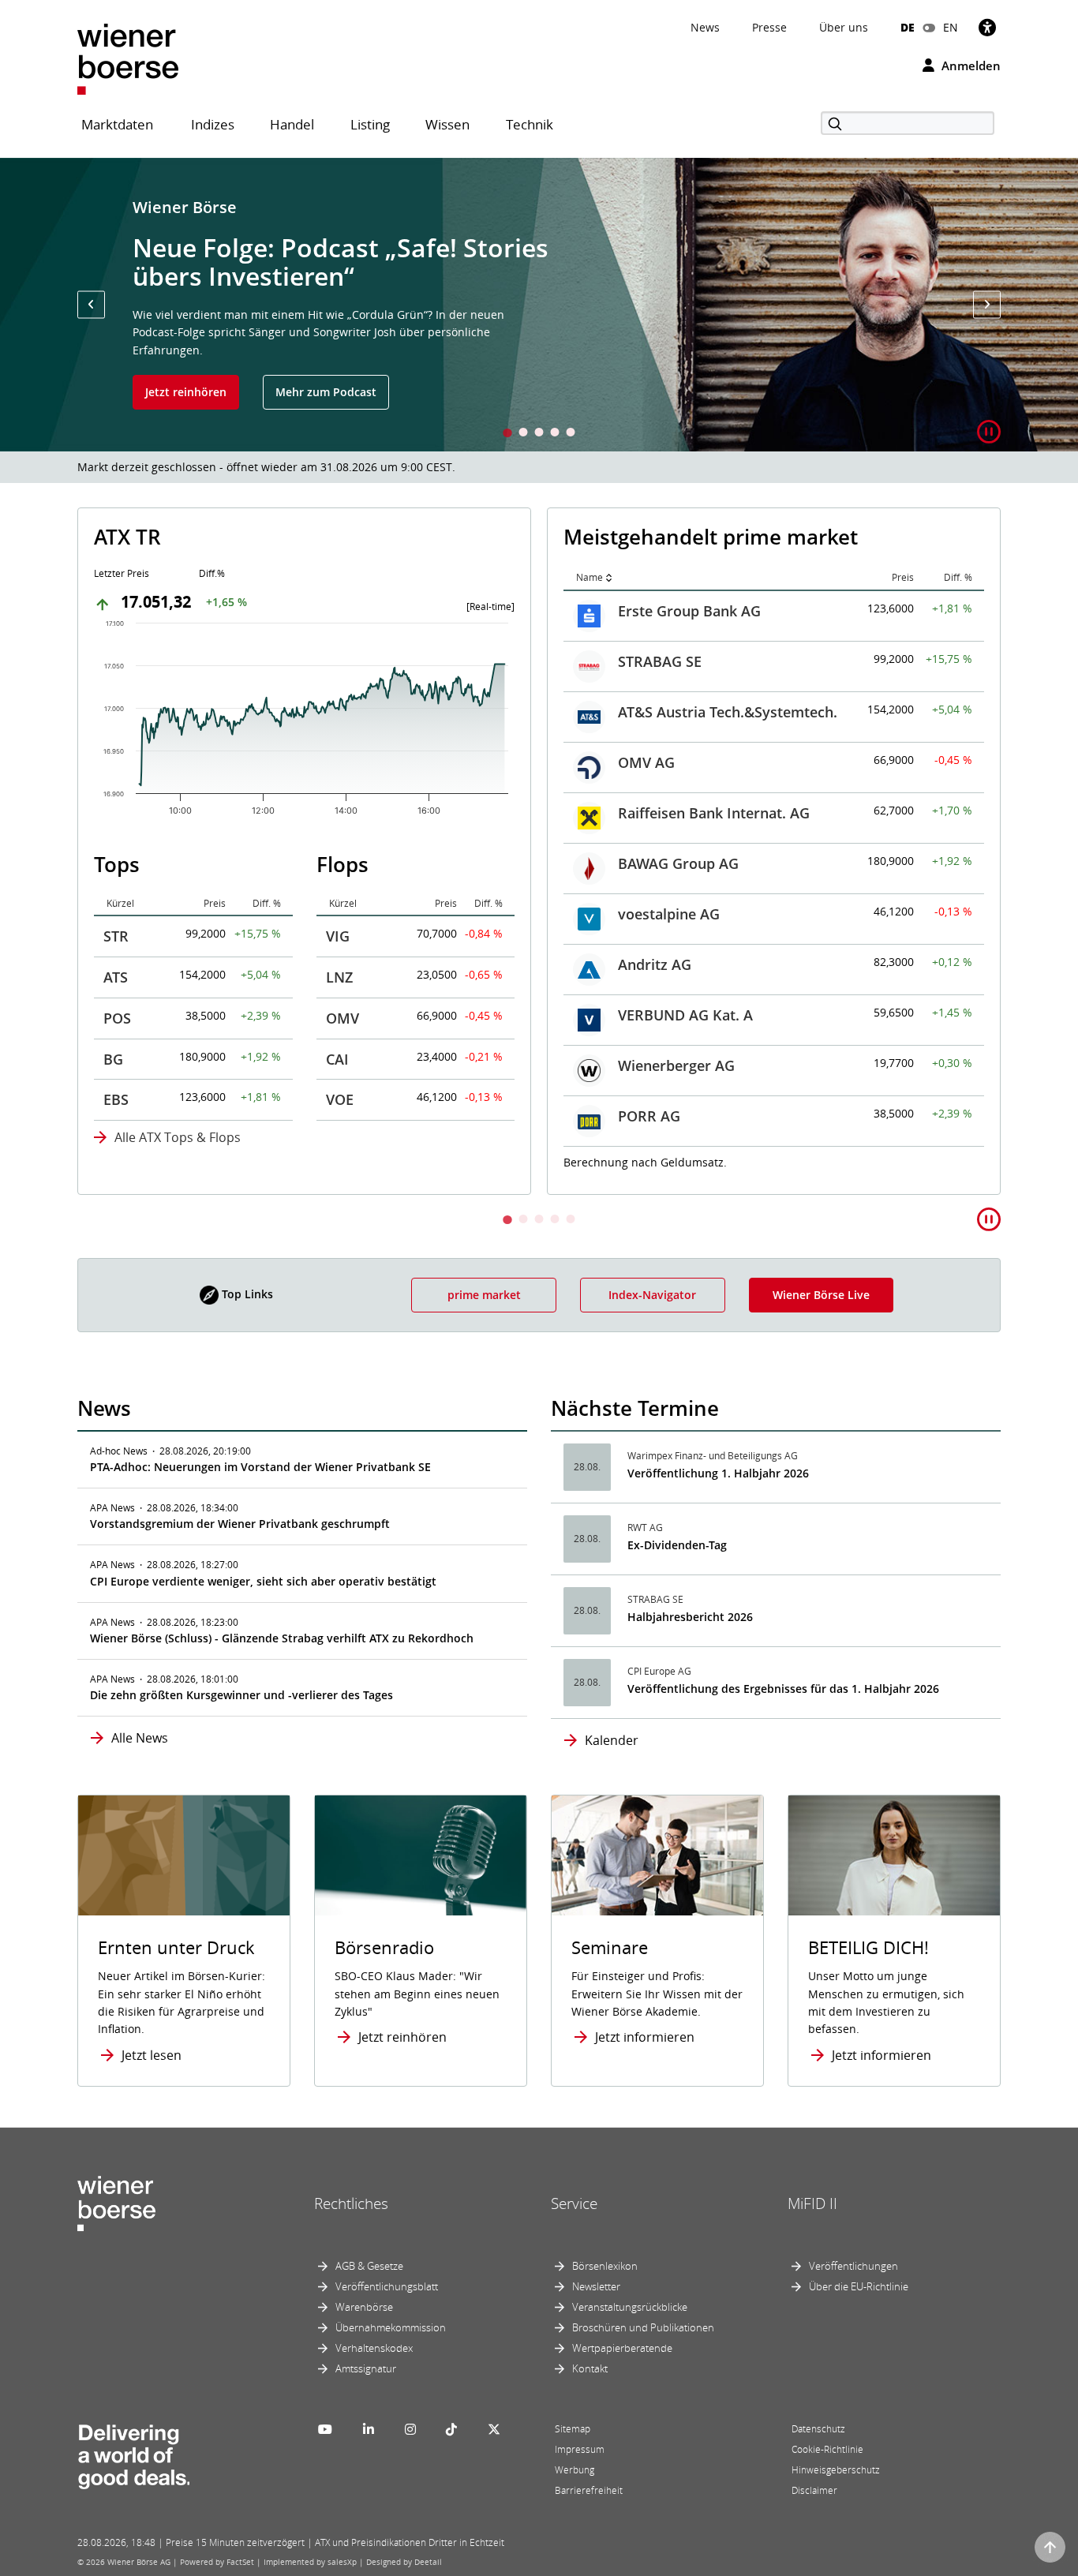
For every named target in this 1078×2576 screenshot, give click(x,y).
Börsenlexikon (605, 2266)
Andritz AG (185, 964)
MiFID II (812, 2203)
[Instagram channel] (410, 2429)
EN (951, 27)
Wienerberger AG (207, 1065)
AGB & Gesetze (369, 2266)
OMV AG (177, 762)
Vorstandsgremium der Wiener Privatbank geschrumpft (240, 1524)
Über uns (844, 27)
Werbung (575, 2470)
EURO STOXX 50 (671, 659)
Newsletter (596, 2286)
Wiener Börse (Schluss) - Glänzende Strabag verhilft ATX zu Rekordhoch (282, 1638)
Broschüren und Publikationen (643, 2327)
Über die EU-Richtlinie (859, 2286)
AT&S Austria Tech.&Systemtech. (258, 712)
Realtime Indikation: (635, 1161)
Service (574, 2203)
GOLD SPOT (657, 912)
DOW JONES (658, 710)
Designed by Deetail (404, 2562)
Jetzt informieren (645, 2037)
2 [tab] (523, 434)
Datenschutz (818, 2429)
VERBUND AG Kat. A (216, 1015)
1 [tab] (507, 434)
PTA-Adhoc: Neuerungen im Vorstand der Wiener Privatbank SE (260, 1467)
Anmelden (969, 66)
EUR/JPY (645, 1114)
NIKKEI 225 (655, 861)
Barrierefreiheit (589, 2490)
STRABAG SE (190, 661)
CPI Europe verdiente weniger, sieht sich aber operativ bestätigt (263, 1581)
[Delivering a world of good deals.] (133, 2454)
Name (120, 577)
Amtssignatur (366, 2368)
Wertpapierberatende (622, 2348)
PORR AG (180, 1116)
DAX (632, 608)
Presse (769, 27)
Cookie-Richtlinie (827, 2449)
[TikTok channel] (451, 2429)
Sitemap (573, 2429)
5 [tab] (571, 434)
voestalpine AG (199, 914)
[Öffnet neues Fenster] (894, 1856)
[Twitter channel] (494, 2429)
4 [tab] (555, 434)
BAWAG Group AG (209, 863)
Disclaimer (814, 2490)
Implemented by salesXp (310, 2562)
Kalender (612, 1740)
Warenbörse (364, 2307)
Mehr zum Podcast (326, 392)
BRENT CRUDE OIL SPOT (699, 962)
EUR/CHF (648, 1063)
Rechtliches (351, 2203)
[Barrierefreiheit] (987, 27)
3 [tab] (539, 434)
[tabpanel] (539, 305)
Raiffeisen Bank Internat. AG (244, 813)
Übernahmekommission (391, 2327)
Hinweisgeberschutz (836, 2470)
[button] (91, 304)
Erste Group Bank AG (220, 611)
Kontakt (590, 2368)
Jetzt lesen (152, 2055)
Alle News (140, 1738)
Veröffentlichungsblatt (387, 2286)
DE (908, 27)
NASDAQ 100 (661, 811)
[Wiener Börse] (128, 58)
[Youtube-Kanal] (325, 2429)
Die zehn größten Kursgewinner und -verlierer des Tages (241, 1695)
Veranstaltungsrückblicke (630, 2307)
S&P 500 (645, 760)
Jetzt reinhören (186, 392)
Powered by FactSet (217, 2562)
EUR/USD (649, 1013)
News (705, 27)
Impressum (580, 2449)
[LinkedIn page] (369, 2429)
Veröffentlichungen (853, 2266)
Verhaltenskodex (374, 2348)
